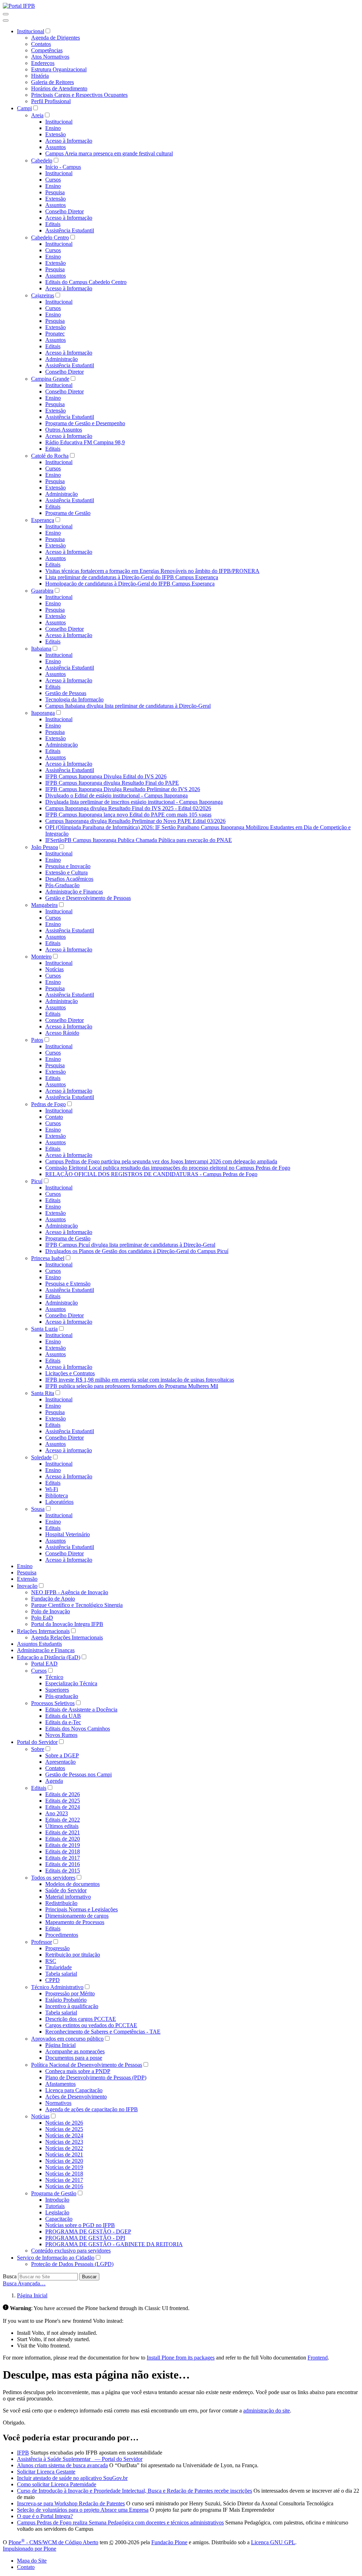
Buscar (89, 2277)
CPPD (52, 1980)
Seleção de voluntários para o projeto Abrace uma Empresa (83, 2510)
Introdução (57, 2200)
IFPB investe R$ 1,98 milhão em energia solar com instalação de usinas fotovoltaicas (140, 1380)
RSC (51, 1961)
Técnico (54, 1677)
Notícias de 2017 (64, 2180)
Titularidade (59, 1967)
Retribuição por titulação (73, 1955)
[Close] (6, 20)
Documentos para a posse (74, 2058)
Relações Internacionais (43, 1631)
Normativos (58, 2103)
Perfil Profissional (51, 101)
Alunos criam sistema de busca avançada (62, 2465)
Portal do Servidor (37, 1742)
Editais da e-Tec (63, 1722)
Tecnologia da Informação (74, 699)
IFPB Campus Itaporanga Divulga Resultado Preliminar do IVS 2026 (123, 789)
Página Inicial (60, 2045)
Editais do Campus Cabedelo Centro (86, 282)
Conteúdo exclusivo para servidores (71, 2251)
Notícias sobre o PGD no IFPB (80, 2225)
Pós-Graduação (62, 885)
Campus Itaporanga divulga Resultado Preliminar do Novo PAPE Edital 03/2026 (135, 821)
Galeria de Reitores (52, 82)
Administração (62, 359)
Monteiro (41, 957)
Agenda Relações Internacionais (67, 1637)
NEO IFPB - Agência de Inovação (70, 1592)
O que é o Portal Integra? (45, 2516)
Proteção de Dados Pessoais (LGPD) (72, 2264)
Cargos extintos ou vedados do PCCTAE (91, 2025)
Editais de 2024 (63, 1807)
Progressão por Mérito (70, 1993)
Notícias (54, 969)
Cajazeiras (43, 295)
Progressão (57, 1948)
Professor (42, 1942)
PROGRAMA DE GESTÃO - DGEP (88, 2231)
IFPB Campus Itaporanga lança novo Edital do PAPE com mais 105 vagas (128, 815)
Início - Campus (63, 167)
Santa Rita (43, 1393)
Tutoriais (55, 2206)
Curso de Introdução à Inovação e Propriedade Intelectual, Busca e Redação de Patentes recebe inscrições (135, 2491)
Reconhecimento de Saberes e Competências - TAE (103, 2032)
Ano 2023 (57, 1813)
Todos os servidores (53, 1878)
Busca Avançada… (24, 2283)
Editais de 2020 (63, 1839)
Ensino (53, 128)
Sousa (38, 1509)
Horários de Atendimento (59, 88)
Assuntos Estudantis (39, 1644)
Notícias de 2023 (64, 2142)
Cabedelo (42, 161)
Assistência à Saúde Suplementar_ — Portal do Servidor (80, 2459)
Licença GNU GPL (273, 2542)
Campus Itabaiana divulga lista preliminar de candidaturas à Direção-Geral (128, 706)
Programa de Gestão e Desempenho (85, 423)
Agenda (54, 1781)
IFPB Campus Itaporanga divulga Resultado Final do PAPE (112, 783)
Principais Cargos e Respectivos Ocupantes (79, 95)
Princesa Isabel (48, 1258)
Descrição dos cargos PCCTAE (81, 2019)
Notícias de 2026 (64, 2123)
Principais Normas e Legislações (81, 1909)
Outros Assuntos (64, 430)
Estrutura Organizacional (59, 69)
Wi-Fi (52, 1489)
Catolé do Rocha (50, 456)
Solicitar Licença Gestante (46, 2472)
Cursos (53, 180)
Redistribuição (61, 1903)
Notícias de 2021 (64, 2154)
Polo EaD (42, 1618)
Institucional (31, 31)
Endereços (43, 63)
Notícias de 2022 (64, 2148)
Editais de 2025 (63, 1801)
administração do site (267, 2411)
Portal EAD (44, 1664)
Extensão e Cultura (66, 872)
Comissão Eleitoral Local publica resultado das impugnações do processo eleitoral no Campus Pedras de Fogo (168, 1168)
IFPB (23, 2453)
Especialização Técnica (71, 1683)
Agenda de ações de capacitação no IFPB (92, 2109)
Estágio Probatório (66, 2000)
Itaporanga (43, 713)
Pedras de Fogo (48, 1104)
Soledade (41, 1457)
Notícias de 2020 (64, 2161)
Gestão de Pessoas (66, 693)
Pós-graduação (62, 1696)
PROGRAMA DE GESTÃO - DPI (85, 2238)
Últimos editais (62, 1826)
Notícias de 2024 (64, 2135)
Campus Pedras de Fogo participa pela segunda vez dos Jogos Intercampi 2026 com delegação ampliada (161, 1161)
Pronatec (55, 334)
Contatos (41, 44)
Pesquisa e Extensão (68, 1284)
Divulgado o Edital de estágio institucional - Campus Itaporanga (116, 796)
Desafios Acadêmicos (69, 879)
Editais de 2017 (63, 1858)
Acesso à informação (69, 1450)
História (40, 76)
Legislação (57, 2212)
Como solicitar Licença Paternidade (57, 2484)
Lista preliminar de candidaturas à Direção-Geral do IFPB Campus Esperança (132, 577)
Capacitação (59, 2219)
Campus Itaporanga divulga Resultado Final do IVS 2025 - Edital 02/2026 (128, 808)
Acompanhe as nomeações (75, 2051)
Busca (10, 2276)
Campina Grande (50, 379)
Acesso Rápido (62, 1033)
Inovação (27, 1586)
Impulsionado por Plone (30, 2549)
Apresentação (60, 1762)
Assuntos (56, 147)
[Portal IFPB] (19, 6)
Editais (53, 224)
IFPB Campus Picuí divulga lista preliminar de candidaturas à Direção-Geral (130, 1245)
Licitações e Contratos (70, 1373)
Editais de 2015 (63, 1871)
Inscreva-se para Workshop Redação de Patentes (71, 2503)
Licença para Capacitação (74, 2090)
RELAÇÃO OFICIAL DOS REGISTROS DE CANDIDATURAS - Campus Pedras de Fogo (151, 1174)
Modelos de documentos (72, 1884)
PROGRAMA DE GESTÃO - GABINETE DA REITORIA (114, 2244)
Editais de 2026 (63, 1794)
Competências (47, 50)
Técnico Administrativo (57, 1987)
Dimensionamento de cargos (77, 1916)
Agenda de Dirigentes (56, 38)
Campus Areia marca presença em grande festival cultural (109, 153)
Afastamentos (60, 2084)
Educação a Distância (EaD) (49, 1657)
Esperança (43, 520)
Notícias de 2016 (64, 2186)
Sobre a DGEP (62, 1755)
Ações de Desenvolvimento (76, 2097)
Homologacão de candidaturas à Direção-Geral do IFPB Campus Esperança (130, 584)
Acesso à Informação (69, 141)
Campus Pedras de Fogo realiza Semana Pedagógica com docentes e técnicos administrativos (120, 2522)
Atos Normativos (50, 57)
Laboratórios (59, 1502)
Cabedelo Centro (50, 238)
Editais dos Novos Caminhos (78, 1729)
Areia (37, 115)
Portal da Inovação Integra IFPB (67, 1624)
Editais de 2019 (63, 1845)
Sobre (38, 1749)
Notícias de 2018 (64, 2174)
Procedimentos (62, 1935)
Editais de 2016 (63, 1864)
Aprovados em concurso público (67, 2039)
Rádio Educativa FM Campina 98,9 (85, 442)
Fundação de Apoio (53, 1599)
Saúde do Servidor (66, 1890)
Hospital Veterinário (68, 1534)
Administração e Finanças (74, 892)
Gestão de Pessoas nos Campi (78, 1774)
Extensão (56, 134)
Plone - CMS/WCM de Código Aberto (53, 2542)
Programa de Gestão (68, 513)
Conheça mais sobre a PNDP (78, 2071)
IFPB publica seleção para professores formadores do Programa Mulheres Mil (132, 1386)
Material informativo (68, 1897)
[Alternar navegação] (6, 14)
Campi (24, 108)
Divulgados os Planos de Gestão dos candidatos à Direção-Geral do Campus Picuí (137, 1251)
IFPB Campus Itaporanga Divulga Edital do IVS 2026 (106, 776)
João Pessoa (45, 847)
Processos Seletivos (53, 1703)
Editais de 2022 (63, 1820)
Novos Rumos (61, 1735)
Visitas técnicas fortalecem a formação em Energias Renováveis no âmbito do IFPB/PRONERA (152, 571)
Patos (37, 1040)
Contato (54, 1117)
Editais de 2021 (63, 1832)
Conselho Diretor (65, 211)
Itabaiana (41, 649)
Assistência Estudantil (70, 230)
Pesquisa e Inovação (68, 866)
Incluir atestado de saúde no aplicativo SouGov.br (72, 2478)
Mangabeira (44, 905)
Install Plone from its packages (181, 2358)
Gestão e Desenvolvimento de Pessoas (88, 898)
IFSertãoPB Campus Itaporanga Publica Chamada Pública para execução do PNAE (139, 840)
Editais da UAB (63, 1716)
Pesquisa (55, 192)
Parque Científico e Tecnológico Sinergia (77, 1605)
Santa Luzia (44, 1329)
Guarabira (42, 591)
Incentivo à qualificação (72, 2006)
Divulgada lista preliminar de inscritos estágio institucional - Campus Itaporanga (134, 802)
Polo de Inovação (51, 1611)
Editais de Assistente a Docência (81, 1710)
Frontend (318, 2358)
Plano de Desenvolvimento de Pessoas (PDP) (96, 2078)
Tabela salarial (61, 1974)
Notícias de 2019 (64, 2167)
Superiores (57, 1690)
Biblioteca (57, 1495)
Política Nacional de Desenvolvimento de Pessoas (87, 2065)
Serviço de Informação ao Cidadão (56, 2258)
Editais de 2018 (63, 1851)
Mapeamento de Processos (75, 1922)
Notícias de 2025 (64, 2129)
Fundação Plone (169, 2542)
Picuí (37, 1181)
